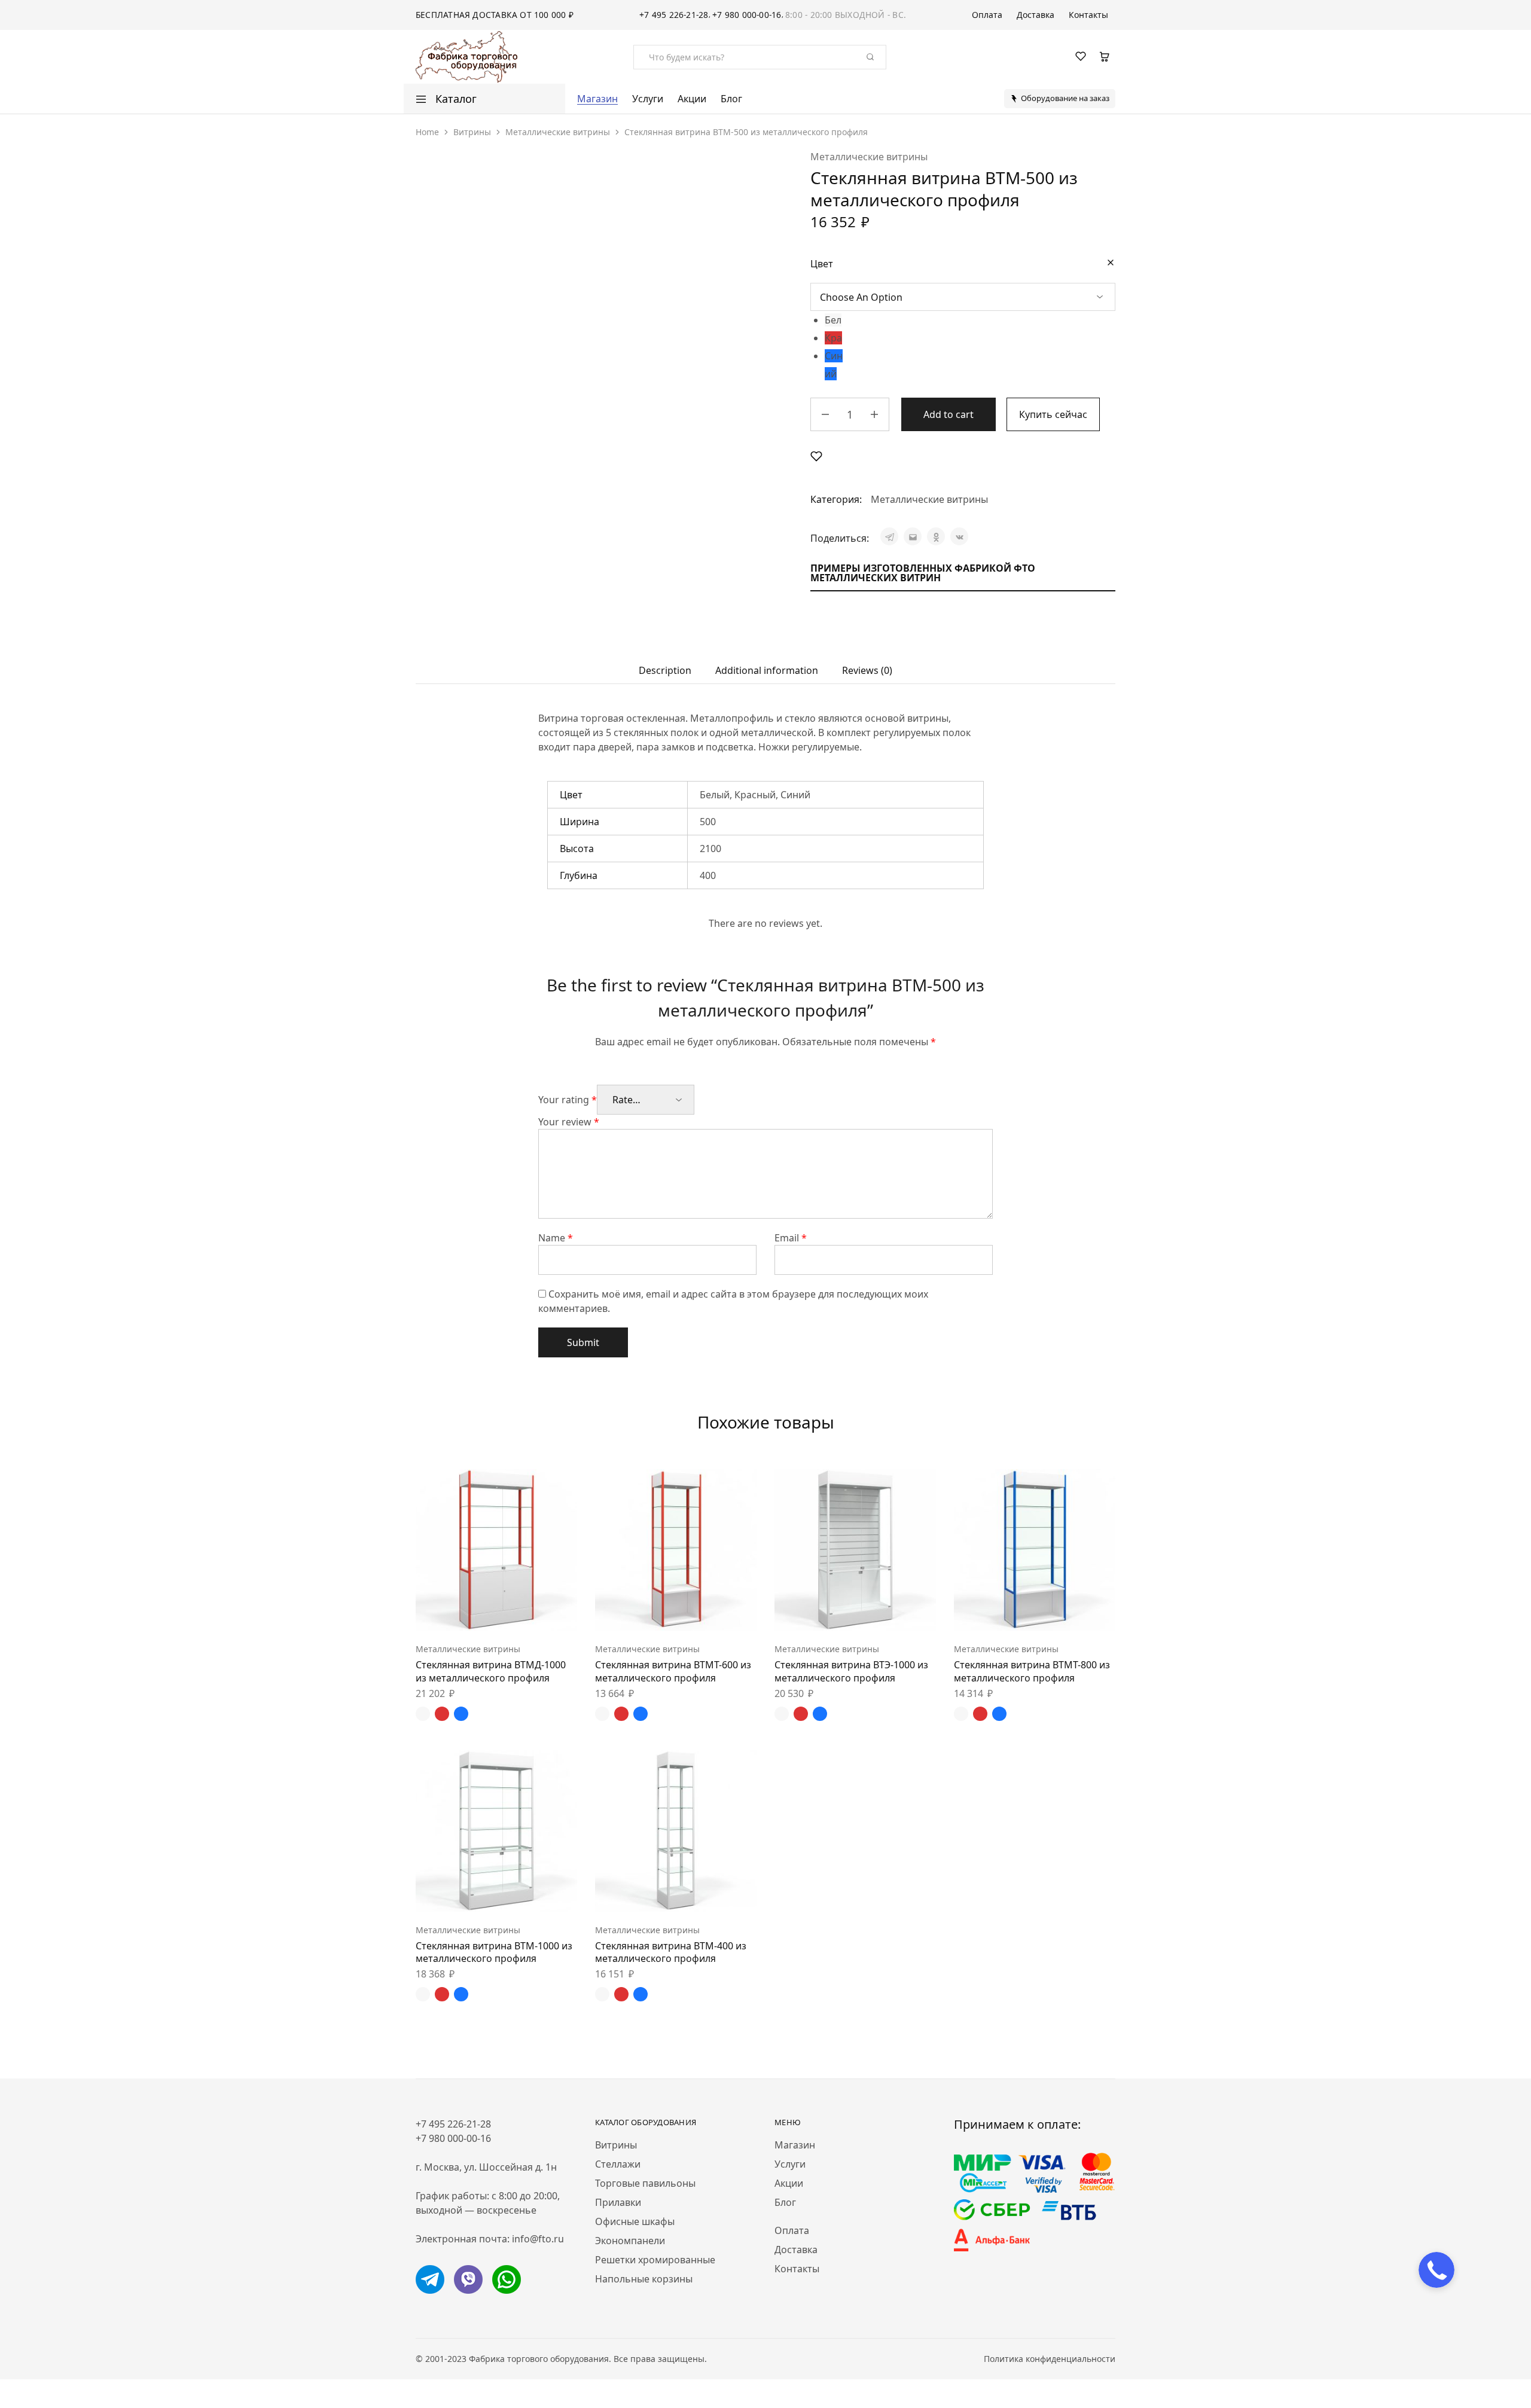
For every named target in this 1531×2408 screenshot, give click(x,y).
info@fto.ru (538, 2239)
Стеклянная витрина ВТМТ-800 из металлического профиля (1032, 1671)
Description (665, 670)
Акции (692, 99)
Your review (569, 1122)
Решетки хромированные (655, 2260)
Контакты (1088, 15)
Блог (731, 99)
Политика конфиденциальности (1050, 2359)
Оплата (987, 15)
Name (556, 1238)
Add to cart (949, 414)
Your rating (568, 1100)
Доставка (1036, 15)
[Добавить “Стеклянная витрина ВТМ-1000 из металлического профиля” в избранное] (526, 1894)
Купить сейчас (1053, 414)
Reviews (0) (867, 670)
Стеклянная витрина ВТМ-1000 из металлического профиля (494, 1952)
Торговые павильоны (645, 2183)
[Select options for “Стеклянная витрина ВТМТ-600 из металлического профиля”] (646, 1613)
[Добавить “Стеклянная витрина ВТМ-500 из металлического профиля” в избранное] (816, 456)
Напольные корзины (644, 2279)
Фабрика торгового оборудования (539, 2359)
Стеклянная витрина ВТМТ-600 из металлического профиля (673, 1671)
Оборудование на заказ (1065, 98)
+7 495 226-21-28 (674, 15)
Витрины (472, 132)
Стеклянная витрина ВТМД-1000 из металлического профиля (491, 1671)
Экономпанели (630, 2241)
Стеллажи (618, 2164)
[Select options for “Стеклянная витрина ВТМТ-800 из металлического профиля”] (1005, 1613)
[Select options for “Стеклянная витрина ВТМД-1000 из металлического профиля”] (466, 1613)
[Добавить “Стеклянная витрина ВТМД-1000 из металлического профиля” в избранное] (526, 1613)
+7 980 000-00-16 (747, 15)
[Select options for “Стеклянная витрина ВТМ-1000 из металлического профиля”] (466, 1894)
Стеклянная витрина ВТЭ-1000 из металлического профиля (851, 1671)
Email (791, 1238)
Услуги (648, 99)
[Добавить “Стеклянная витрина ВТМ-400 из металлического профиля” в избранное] (706, 1894)
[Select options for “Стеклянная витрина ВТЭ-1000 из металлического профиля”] (825, 1613)
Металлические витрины (558, 132)
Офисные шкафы (635, 2221)
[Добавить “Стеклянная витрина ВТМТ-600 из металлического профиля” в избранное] (706, 1613)
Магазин (597, 99)
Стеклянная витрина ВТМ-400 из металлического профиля (671, 1952)
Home (427, 132)
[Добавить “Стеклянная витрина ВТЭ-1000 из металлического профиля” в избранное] (885, 1613)
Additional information (767, 670)
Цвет (822, 264)
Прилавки (618, 2202)
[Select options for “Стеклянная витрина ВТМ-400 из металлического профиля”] (646, 1894)
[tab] (665, 670)
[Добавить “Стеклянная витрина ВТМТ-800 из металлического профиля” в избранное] (1065, 1613)
